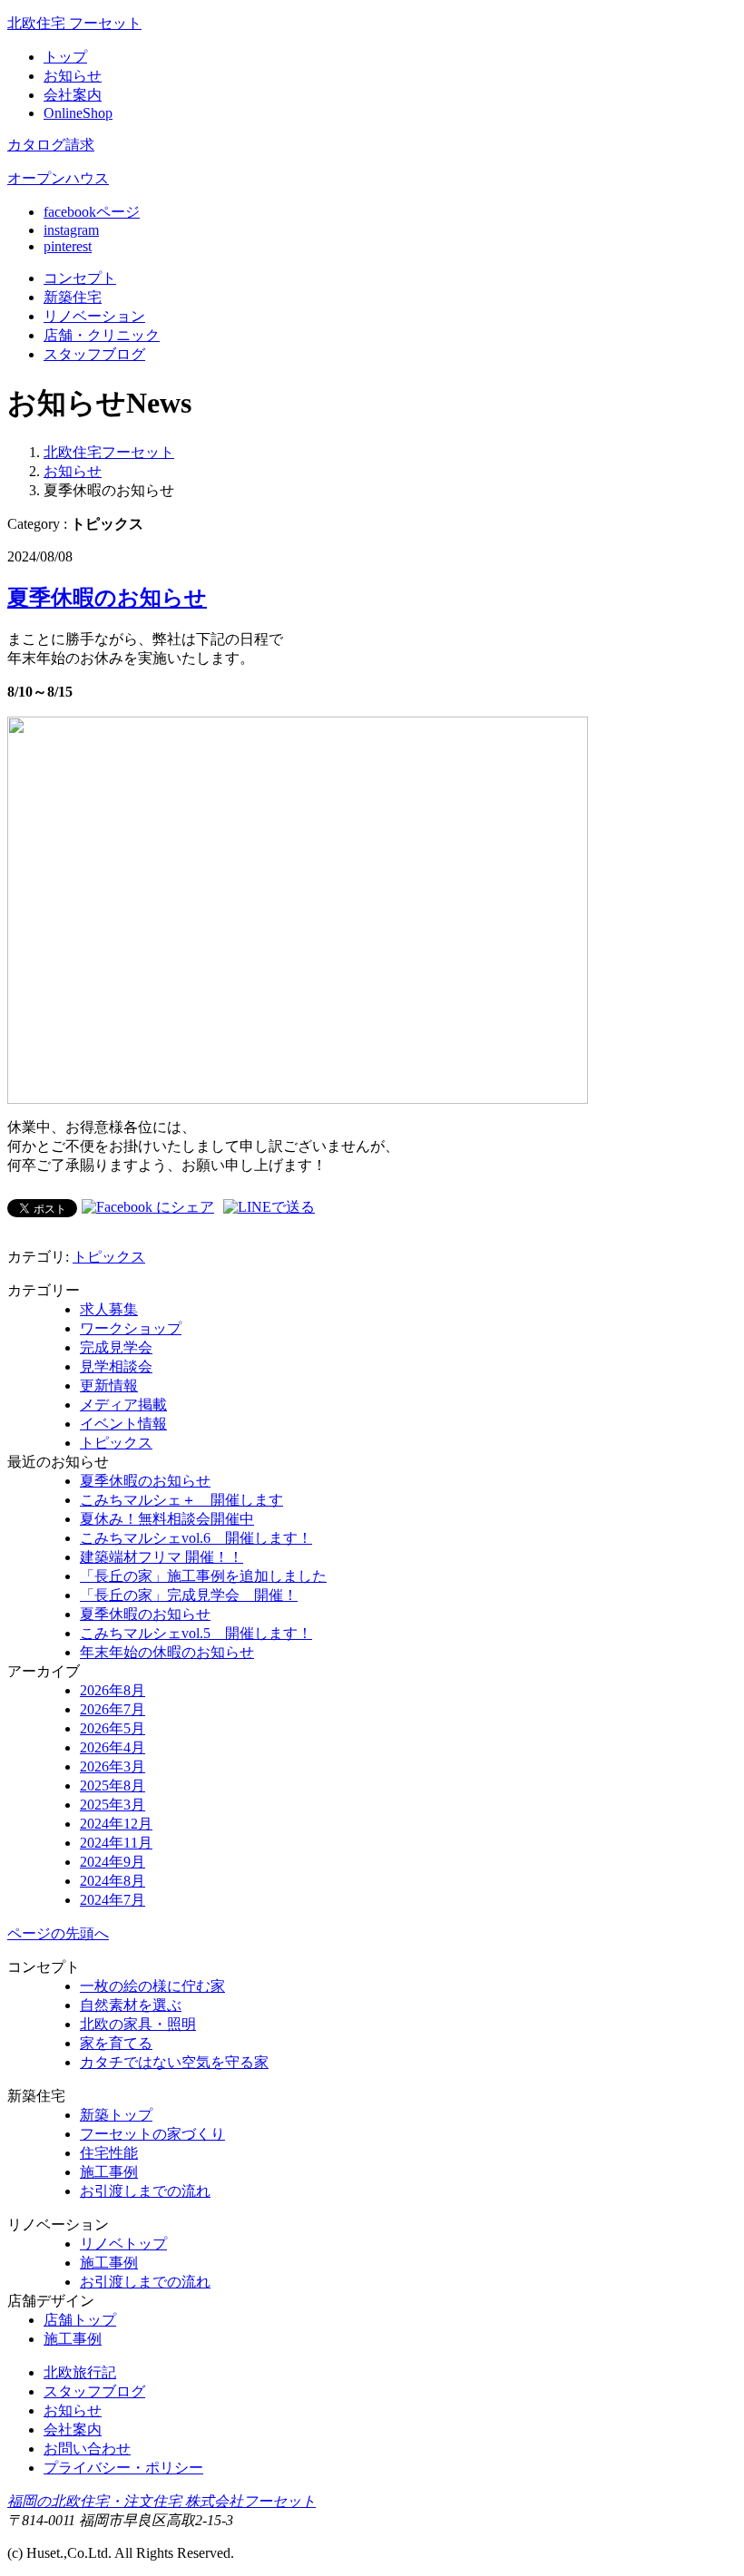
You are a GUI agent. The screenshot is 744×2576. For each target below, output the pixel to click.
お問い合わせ (87, 2449)
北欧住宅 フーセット (74, 23)
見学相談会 (116, 1366)
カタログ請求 (51, 145)
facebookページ (92, 212)
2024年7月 (113, 1900)
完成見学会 (116, 1347)
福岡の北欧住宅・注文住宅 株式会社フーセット (162, 2501)
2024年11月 (116, 1843)
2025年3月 (113, 1805)
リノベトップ (123, 2244)
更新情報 (109, 1386)
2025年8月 (113, 1786)
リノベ (94, 316)
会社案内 (73, 95)
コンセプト (80, 278)
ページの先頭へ (58, 1933)
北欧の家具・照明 (138, 2024)
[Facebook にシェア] (148, 1207)
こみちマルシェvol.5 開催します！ (196, 1633)
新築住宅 (73, 297)
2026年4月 (113, 1747)
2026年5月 (113, 1728)
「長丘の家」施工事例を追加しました (203, 1576)
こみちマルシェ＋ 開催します (181, 1500)
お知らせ (73, 76)
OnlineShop (78, 113)
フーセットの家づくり (152, 2134)
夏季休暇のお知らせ (107, 598)
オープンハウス (58, 178)
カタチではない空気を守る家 (174, 2062)
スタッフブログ (94, 2391)
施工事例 (109, 2172)
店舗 (102, 335)
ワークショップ (131, 1328)
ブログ (94, 354)
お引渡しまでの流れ (145, 2191)
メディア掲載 (123, 1405)
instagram (71, 230)
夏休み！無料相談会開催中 (167, 1519)
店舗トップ (80, 2320)
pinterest (68, 246)
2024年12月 (116, 1824)
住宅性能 (109, 2153)
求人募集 (109, 1309)
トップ (65, 57)
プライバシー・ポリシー (123, 2468)
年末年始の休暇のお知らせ (167, 1652)
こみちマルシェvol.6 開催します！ (196, 1538)
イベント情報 (123, 1424)
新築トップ (116, 2115)
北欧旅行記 (80, 2372)
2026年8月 (113, 1690)
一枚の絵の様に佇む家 (152, 1986)
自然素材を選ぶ (131, 2005)
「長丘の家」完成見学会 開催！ (189, 1595)
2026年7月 (113, 1709)
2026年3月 (113, 1766)
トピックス (109, 1257)
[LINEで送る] (269, 1207)
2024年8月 (113, 1881)
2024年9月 (113, 1862)
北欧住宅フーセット (109, 452)
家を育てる (116, 2043)
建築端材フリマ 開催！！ (162, 1557)
